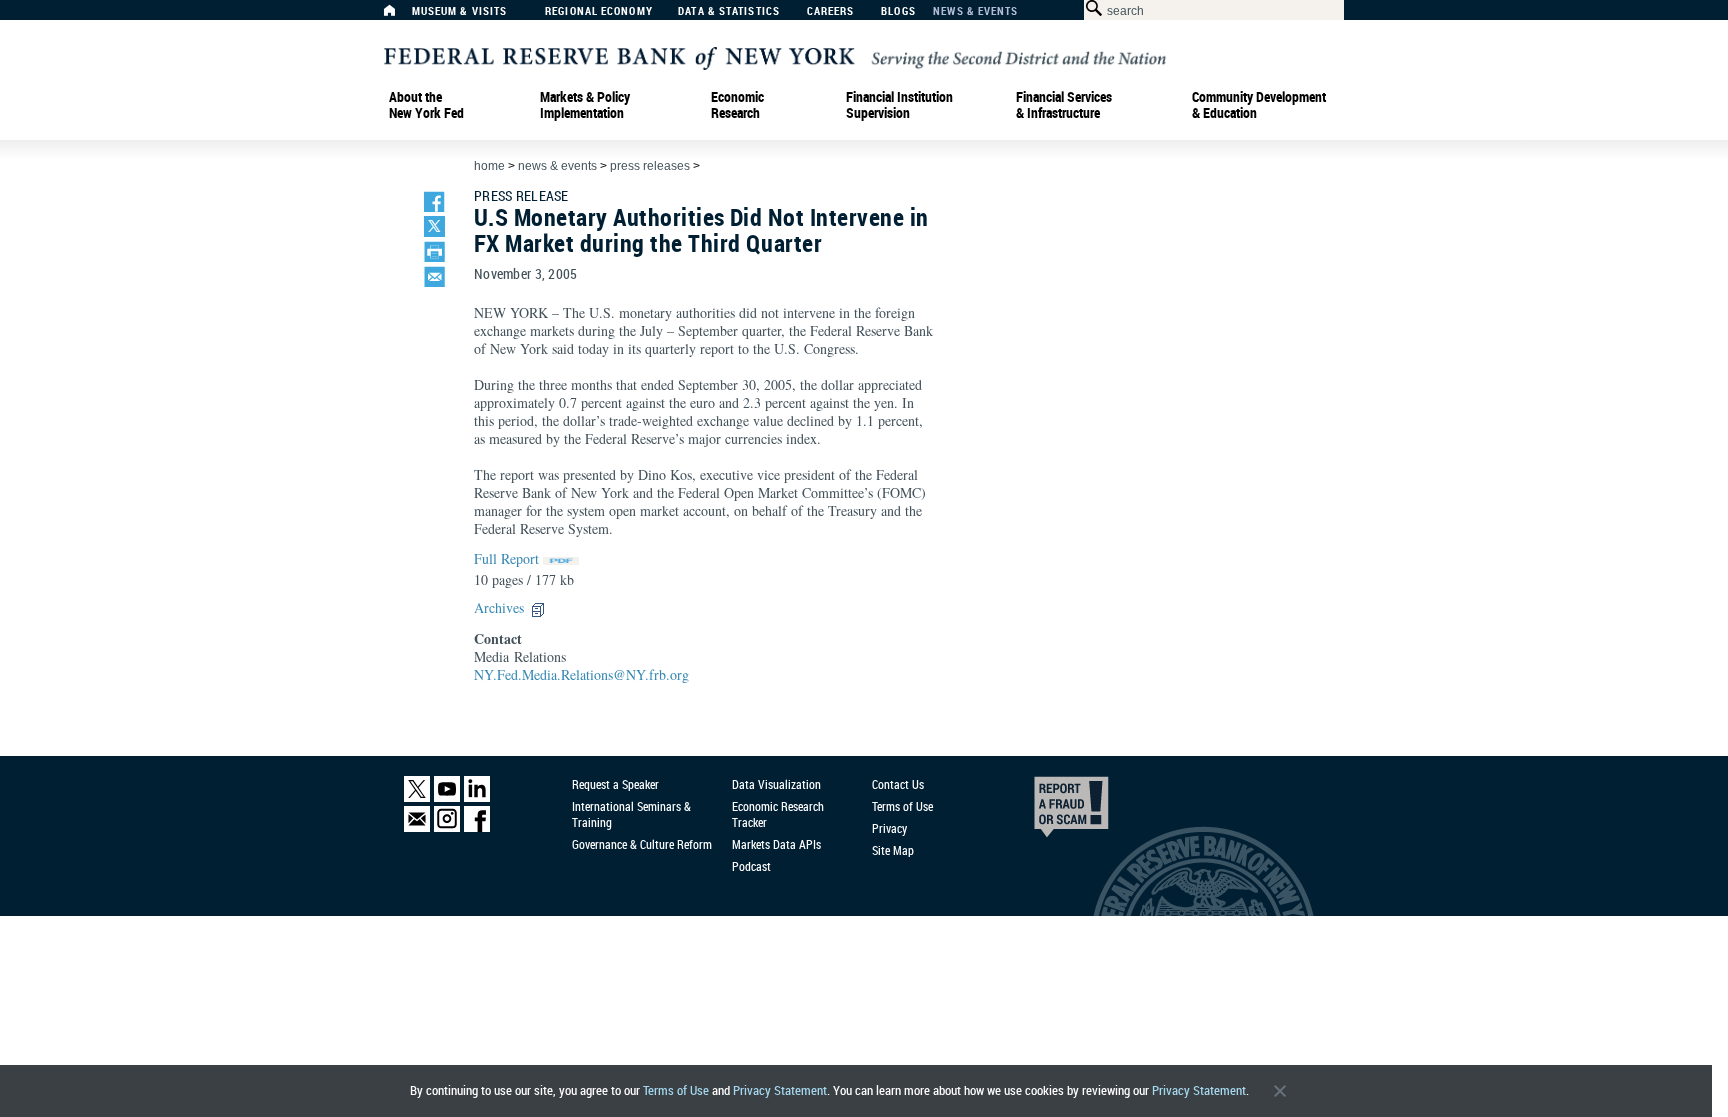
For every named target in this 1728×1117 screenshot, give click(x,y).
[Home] (400, 15)
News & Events (975, 11)
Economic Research (737, 105)
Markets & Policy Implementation (585, 105)
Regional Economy (599, 11)
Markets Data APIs (776, 844)
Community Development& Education (1259, 105)
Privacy (889, 828)
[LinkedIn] (477, 797)
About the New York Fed (426, 105)
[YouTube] (447, 797)
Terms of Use (676, 1090)
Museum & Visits (460, 11)
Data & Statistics (729, 11)
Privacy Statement (780, 1090)
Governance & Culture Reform (642, 844)
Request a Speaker (615, 784)
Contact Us (898, 784)
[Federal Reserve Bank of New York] (775, 56)
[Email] (417, 827)
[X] (417, 797)
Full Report (506, 558)
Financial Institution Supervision (899, 105)
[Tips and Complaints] (1044, 812)
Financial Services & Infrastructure (1064, 105)
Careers (831, 11)
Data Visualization (776, 784)
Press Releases (650, 166)
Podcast (751, 866)
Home (489, 166)
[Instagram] (447, 827)
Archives (499, 607)
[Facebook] (477, 827)
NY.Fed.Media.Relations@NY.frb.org (581, 674)
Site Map (893, 850)
